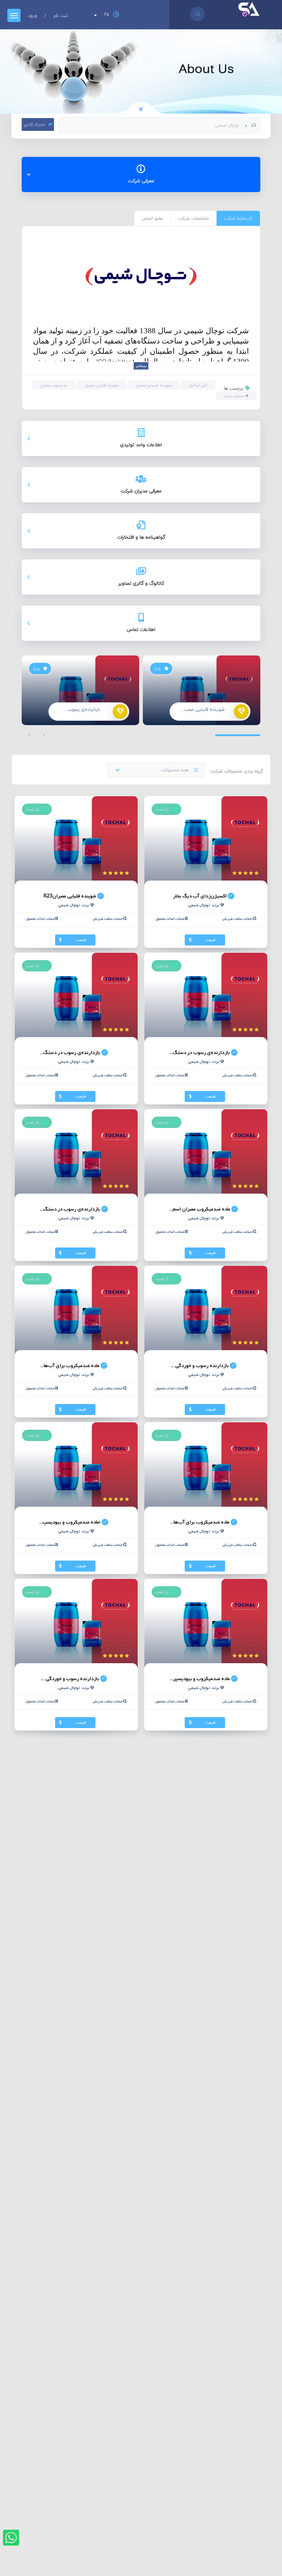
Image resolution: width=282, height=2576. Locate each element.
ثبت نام (61, 16)
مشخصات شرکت (194, 218)
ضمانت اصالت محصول (170, 919)
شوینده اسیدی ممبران (154, 385)
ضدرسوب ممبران (54, 385)
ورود (32, 16)
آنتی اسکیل (198, 385)
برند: (204, 905)
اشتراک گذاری (35, 124)
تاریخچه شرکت (238, 218)
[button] (29, 735)
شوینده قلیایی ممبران (102, 385)
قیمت (210, 940)
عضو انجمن (152, 218)
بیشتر (141, 366)
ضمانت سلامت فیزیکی (238, 919)
